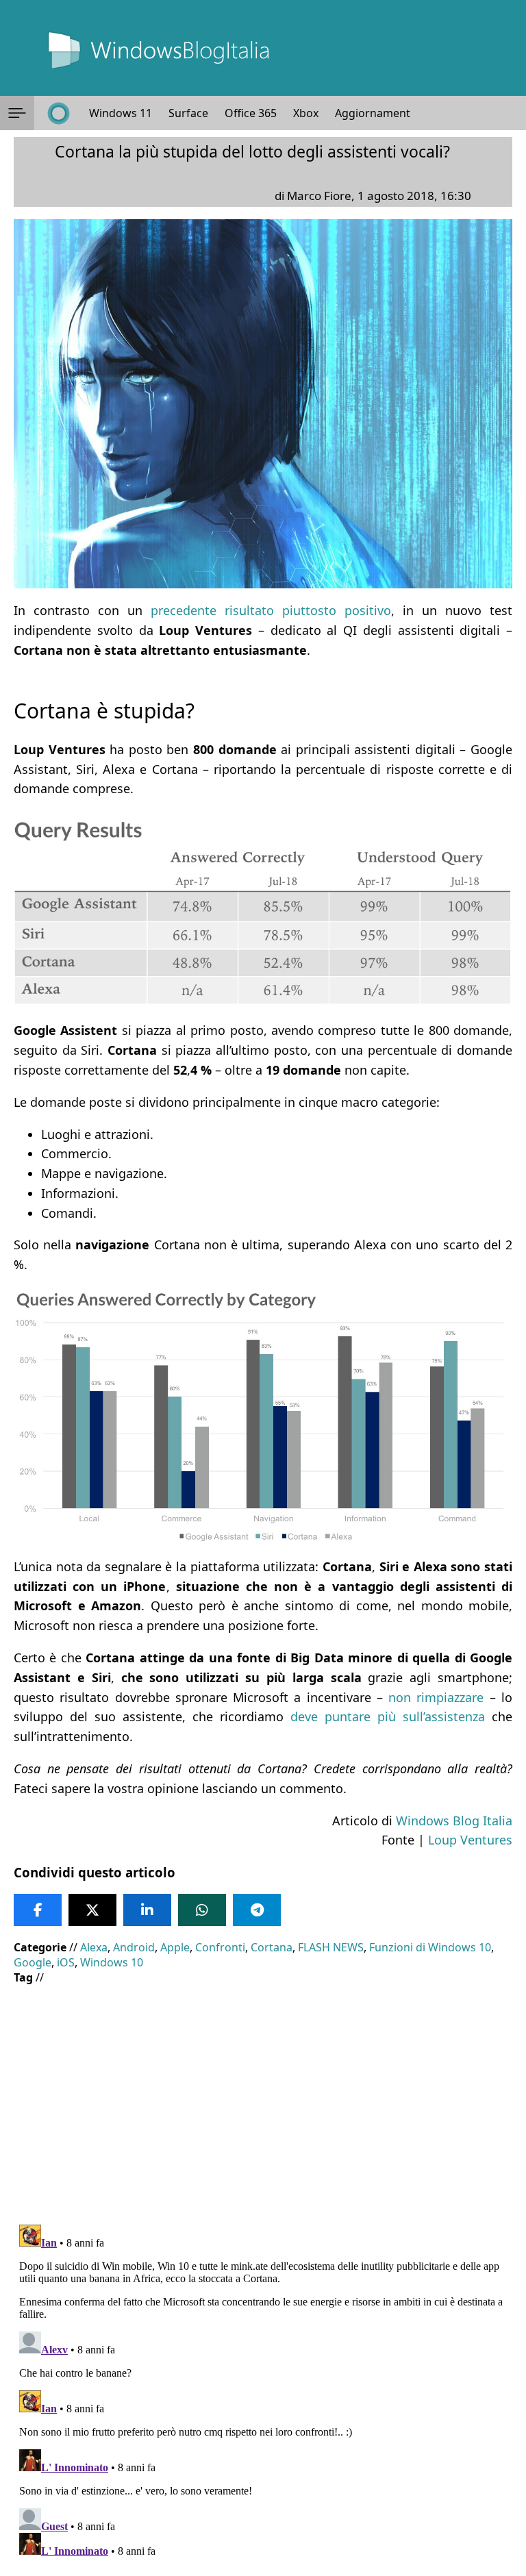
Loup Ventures (470, 1840)
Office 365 (251, 113)
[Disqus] (263, 2390)
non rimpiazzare (436, 1697)
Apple (175, 1947)
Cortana (272, 1947)
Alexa (94, 1947)
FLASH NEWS (331, 1947)
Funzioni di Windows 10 (430, 1947)
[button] (17, 113)
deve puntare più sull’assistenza (388, 1716)
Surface (188, 113)
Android (134, 1947)
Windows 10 (112, 1962)
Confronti (220, 1947)
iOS (66, 1962)
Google (33, 1962)
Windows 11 (121, 113)
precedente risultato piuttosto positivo (271, 610)
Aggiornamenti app (385, 113)
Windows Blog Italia (454, 1821)
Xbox (306, 113)
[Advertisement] (263, 2094)
